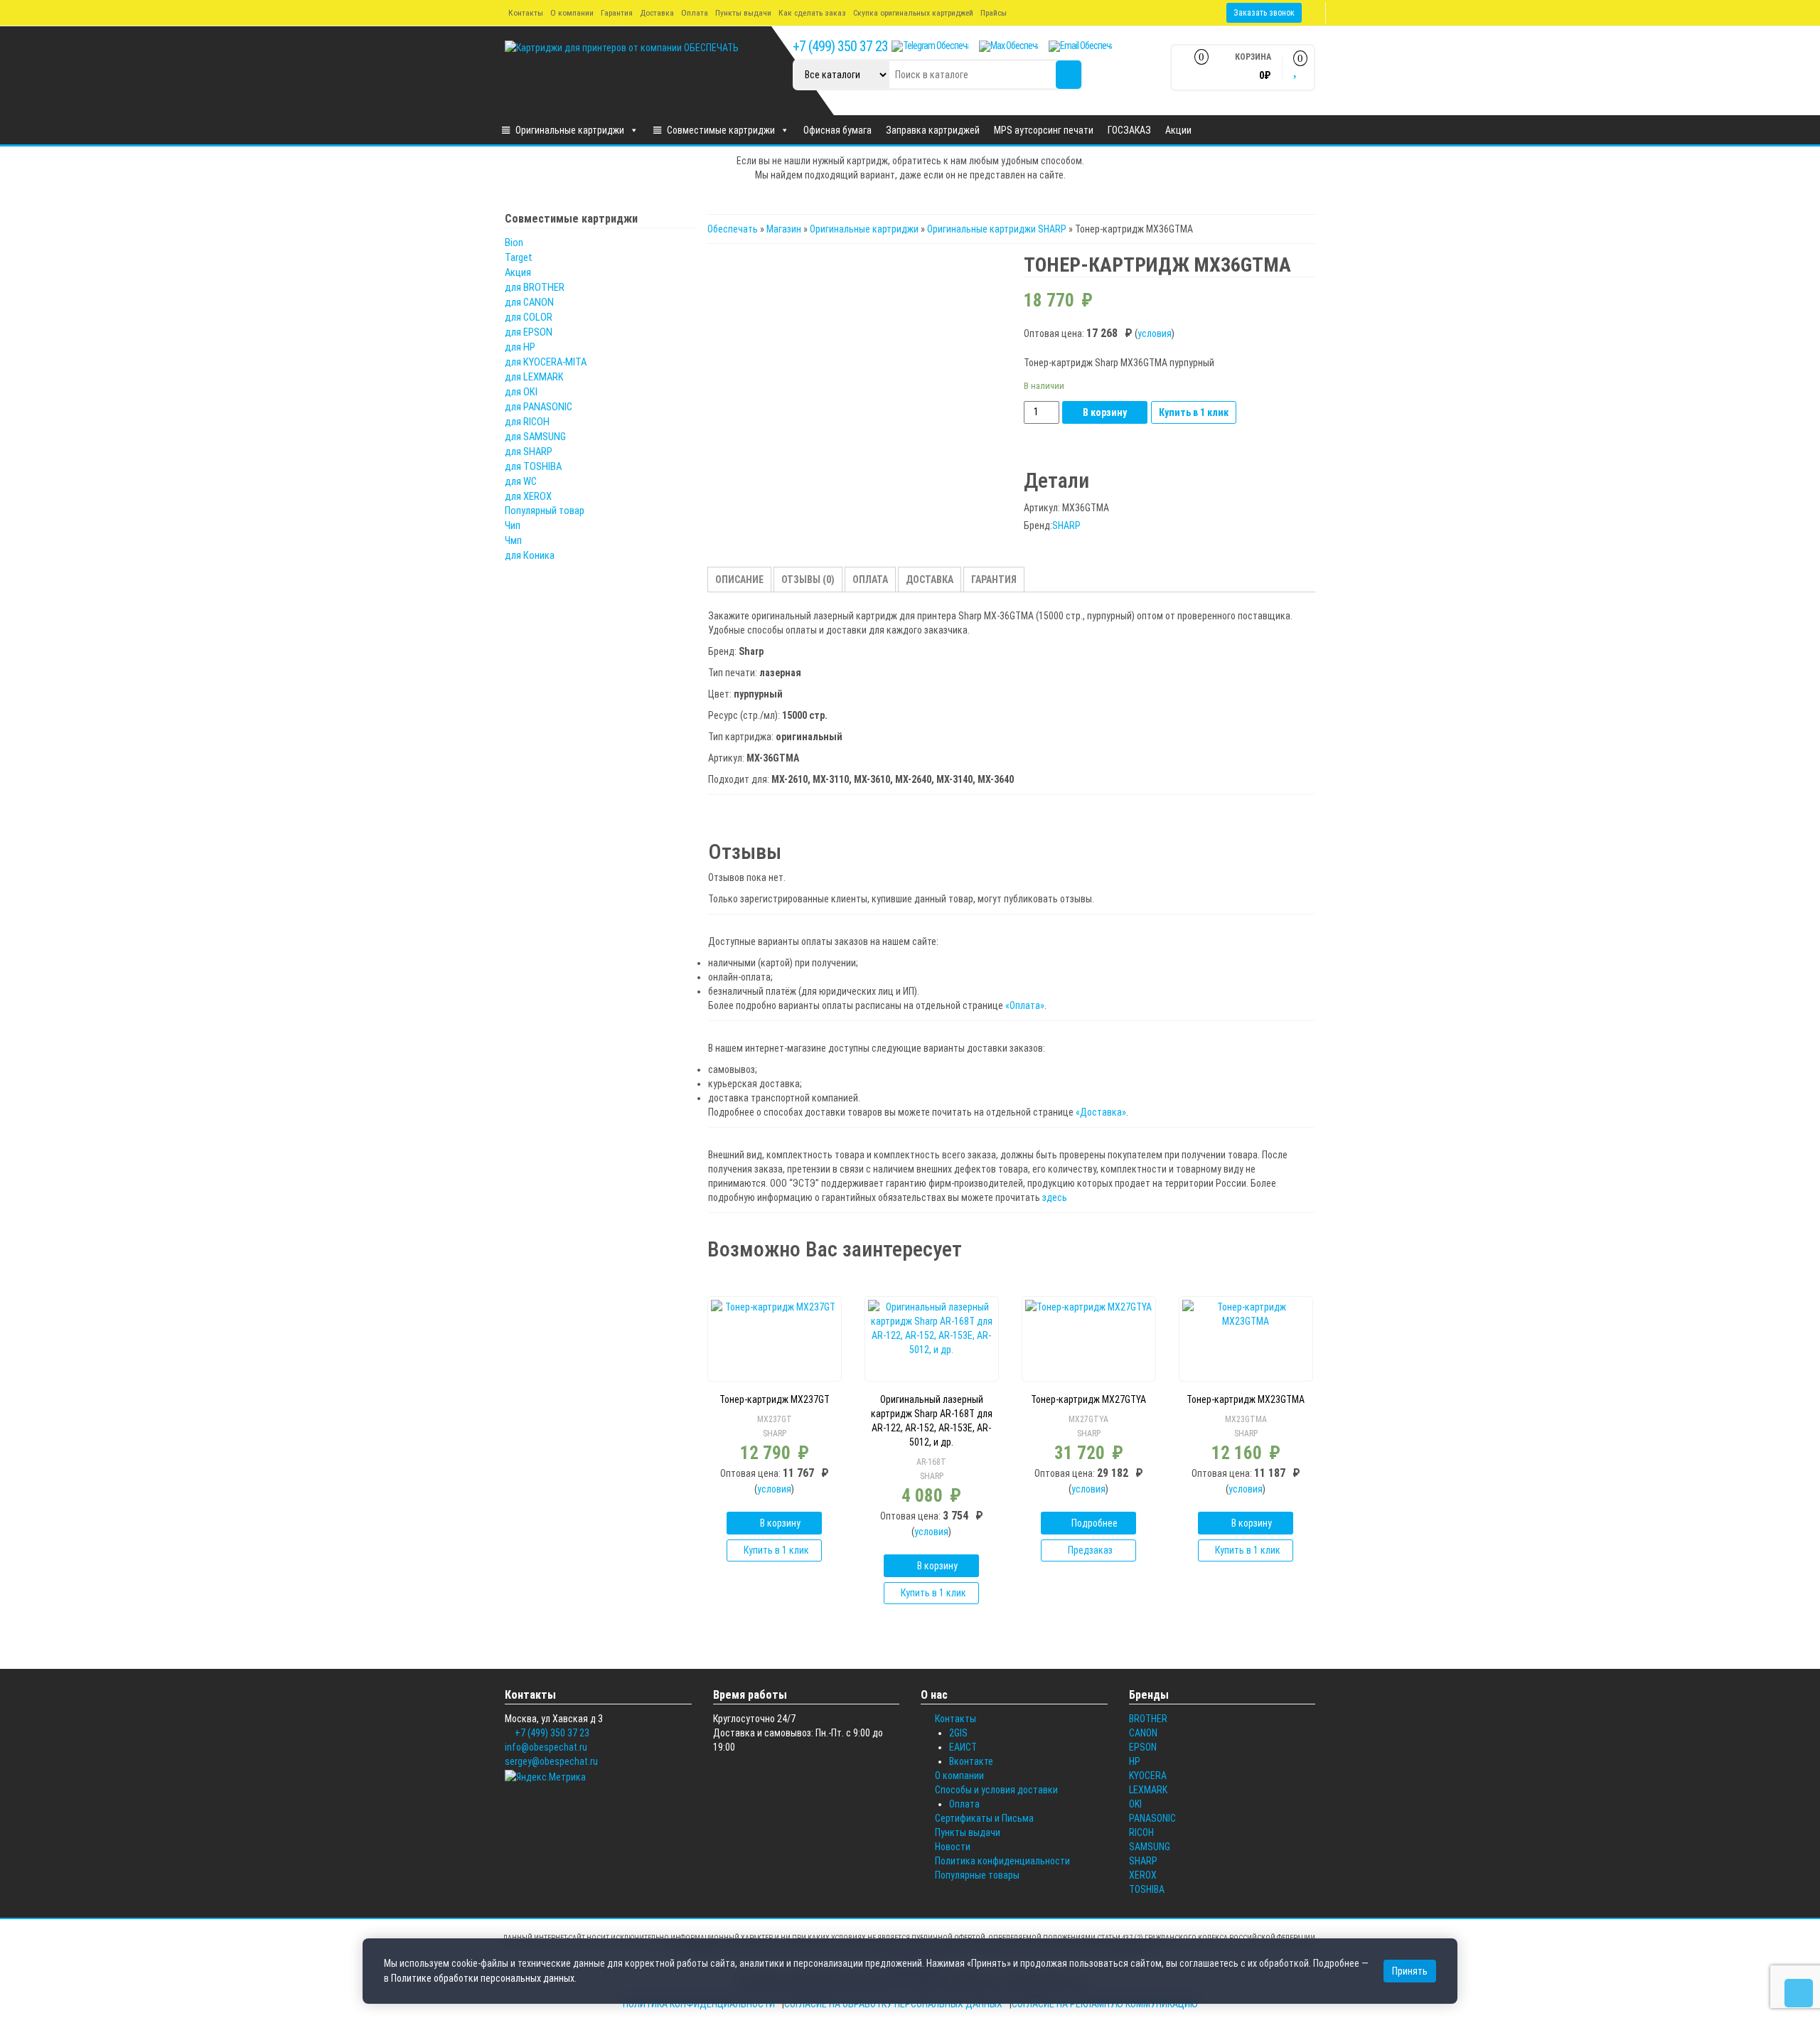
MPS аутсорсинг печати (1044, 130)
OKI (1135, 1804)
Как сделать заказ (812, 13)
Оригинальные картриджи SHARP (997, 229)
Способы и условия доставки (996, 1790)
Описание (739, 580)
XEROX (1143, 1875)
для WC (521, 481)
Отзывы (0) (808, 580)
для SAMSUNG (535, 437)
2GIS (958, 1733)
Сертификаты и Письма (984, 1818)
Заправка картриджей (933, 130)
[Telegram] (930, 46)
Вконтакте (971, 1761)
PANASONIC (1152, 1818)
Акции (1178, 130)
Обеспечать (733, 229)
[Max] (1008, 46)
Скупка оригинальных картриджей (913, 13)
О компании (572, 13)
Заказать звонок (1264, 13)
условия (1155, 333)
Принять (1410, 1971)
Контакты (526, 13)
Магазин (784, 229)
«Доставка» (1101, 1112)
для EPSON (529, 332)
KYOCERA (1148, 1776)
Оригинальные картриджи (570, 130)
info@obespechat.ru (546, 1747)
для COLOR (529, 317)
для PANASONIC (539, 407)
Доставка (657, 13)
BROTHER (1148, 1719)
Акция (518, 272)
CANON (1143, 1733)
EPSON (1143, 1747)
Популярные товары (977, 1875)
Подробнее (1094, 1523)
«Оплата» (1025, 1005)
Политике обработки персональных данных (483, 1978)
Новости (953, 1847)
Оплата (695, 13)
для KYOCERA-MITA (546, 362)
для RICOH (527, 422)
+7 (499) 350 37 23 (840, 46)
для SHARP (529, 452)
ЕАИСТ (963, 1747)
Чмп (513, 540)
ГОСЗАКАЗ (1129, 130)
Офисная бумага (837, 130)
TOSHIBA (1147, 1889)
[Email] (1080, 46)
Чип (513, 525)
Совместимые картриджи (721, 130)
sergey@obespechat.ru (551, 1761)
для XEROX (528, 496)
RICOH (1141, 1832)
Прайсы (994, 13)
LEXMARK (1148, 1790)
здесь (1055, 1197)
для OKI (521, 392)
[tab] (739, 580)
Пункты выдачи (743, 13)
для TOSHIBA (533, 466)
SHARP (1066, 525)
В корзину (1105, 412)
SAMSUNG (1150, 1847)
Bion (514, 242)
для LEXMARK (534, 377)
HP (1135, 1761)
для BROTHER (535, 287)
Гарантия (617, 13)
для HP (520, 347)
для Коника (530, 555)
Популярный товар (545, 511)
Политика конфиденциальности (1002, 1861)
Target (519, 257)
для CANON (529, 302)
